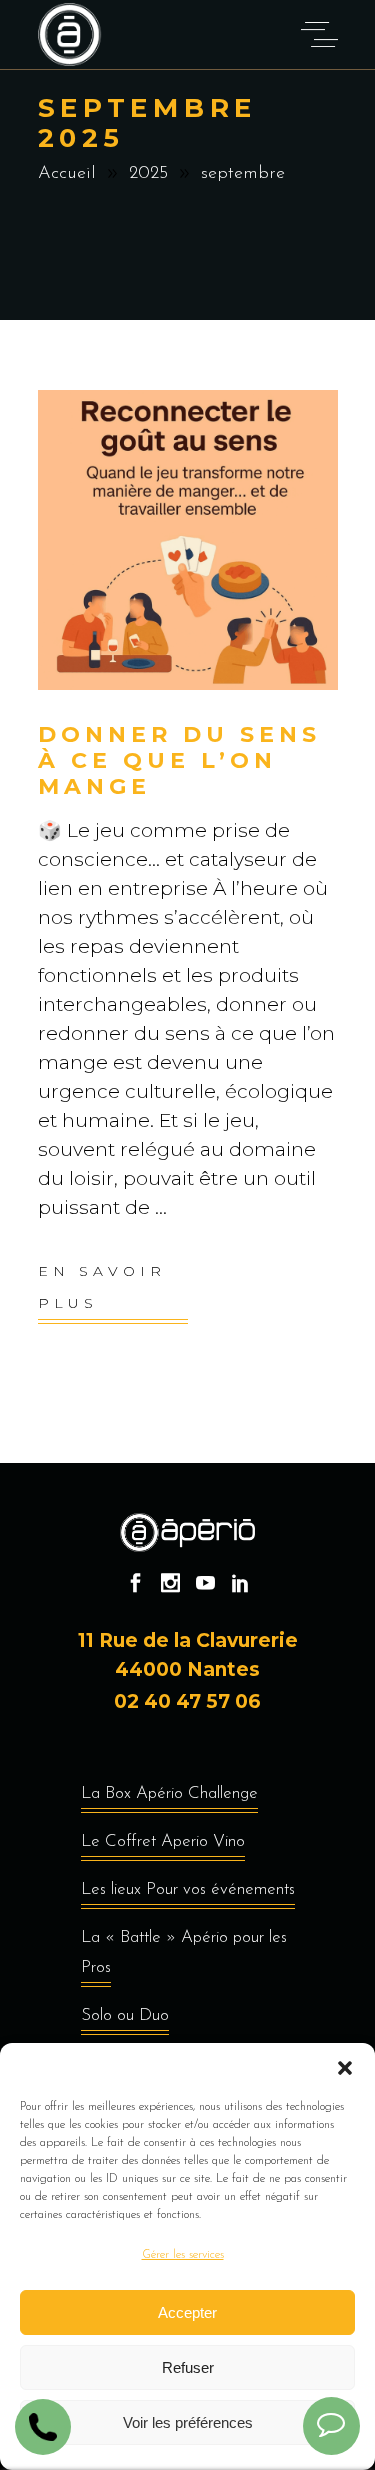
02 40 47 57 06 (187, 1701)
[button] (345, 2068)
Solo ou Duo (125, 2015)
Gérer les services (183, 2255)
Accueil (67, 174)
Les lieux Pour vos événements (188, 1889)
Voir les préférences (188, 2422)
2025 (148, 174)
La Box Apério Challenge (169, 1793)
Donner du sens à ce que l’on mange (180, 760)
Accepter (187, 2312)
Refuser (188, 2367)
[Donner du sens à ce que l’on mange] (188, 540)
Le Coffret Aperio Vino (163, 1841)
